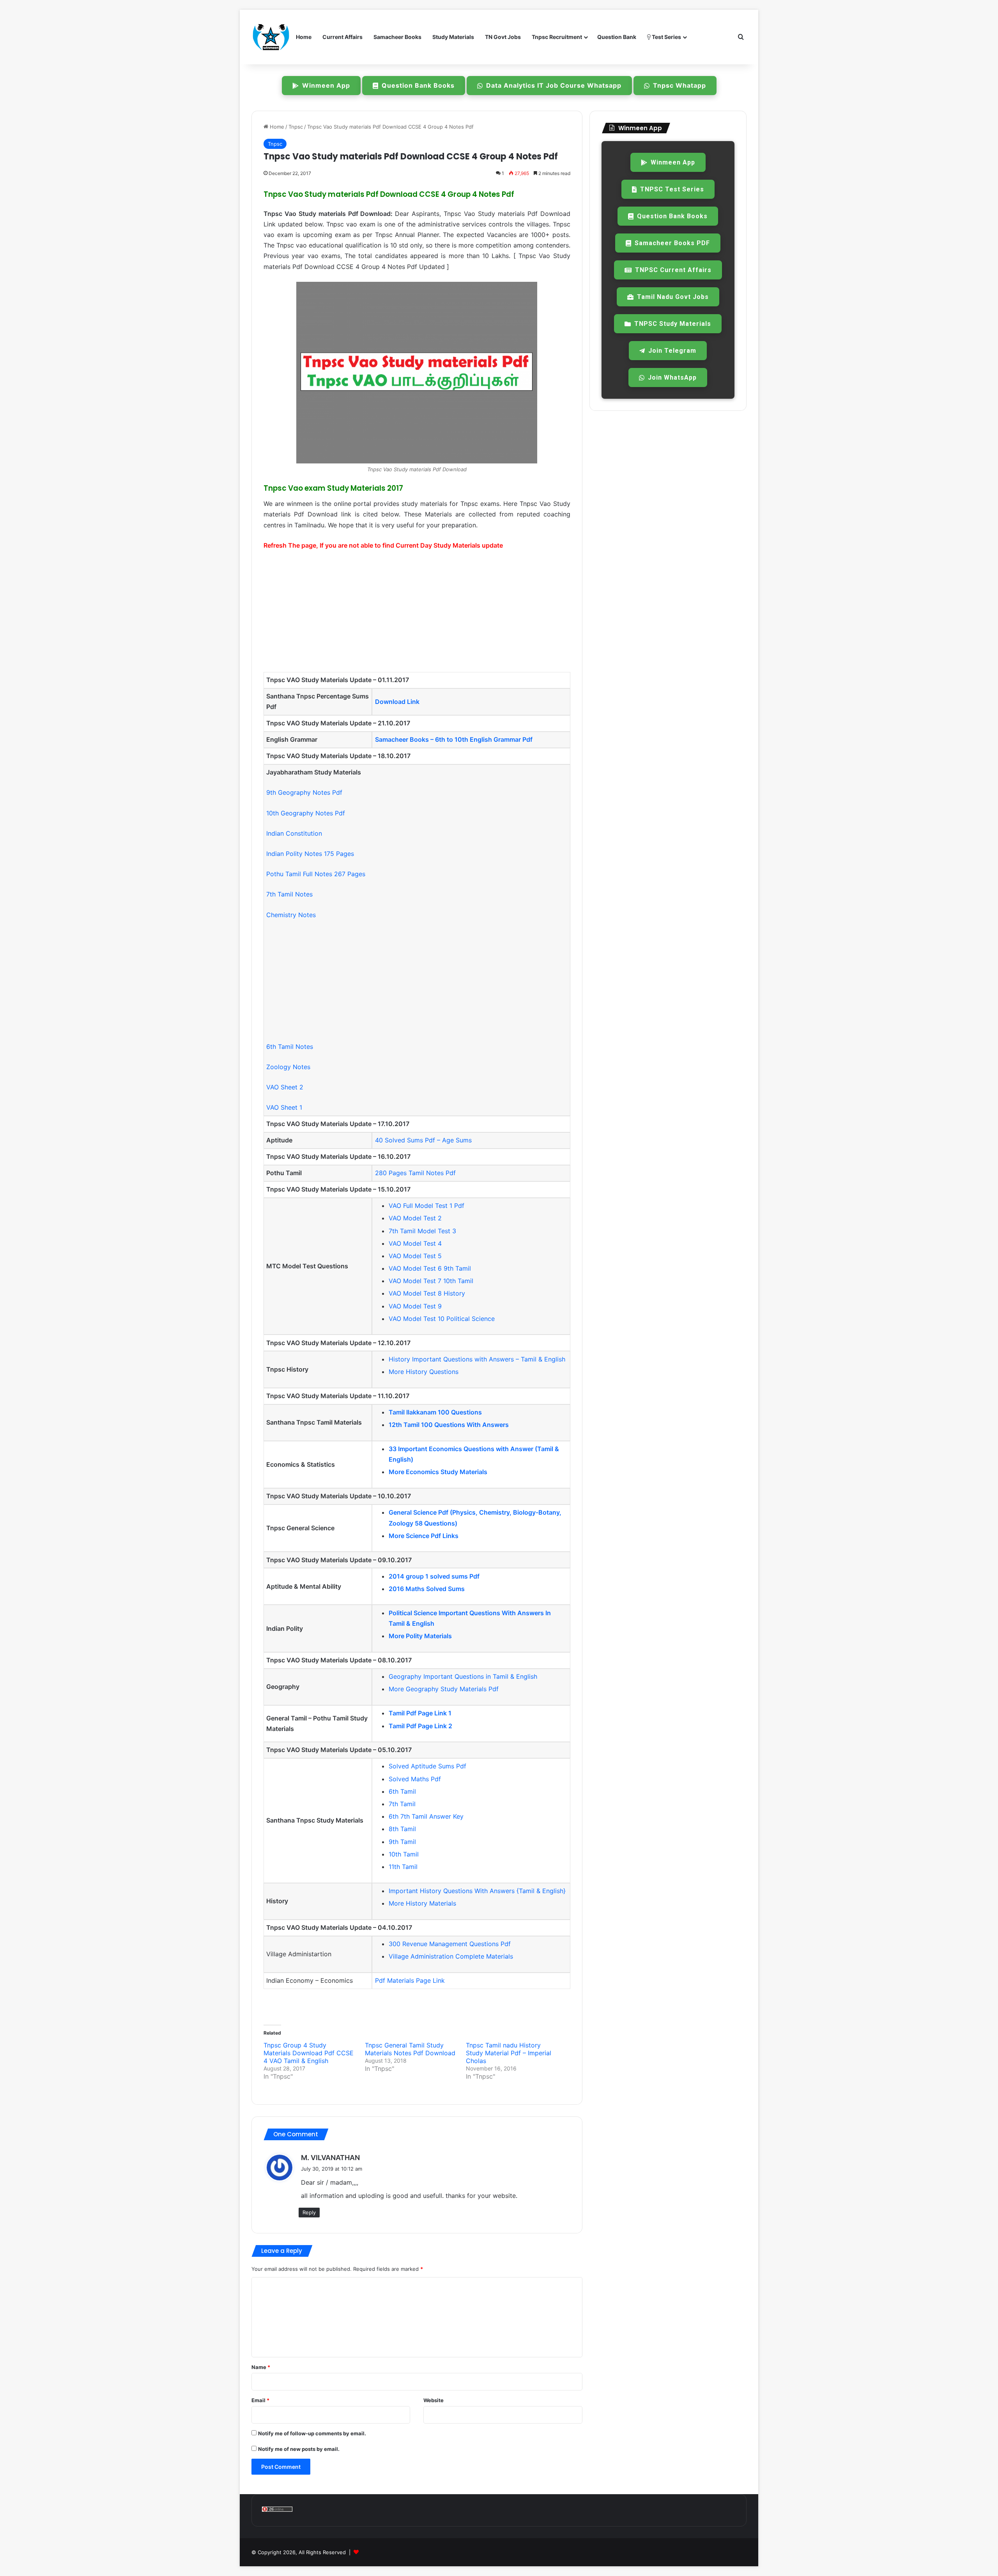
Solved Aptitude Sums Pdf (427, 1766)
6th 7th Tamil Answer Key (426, 1816)
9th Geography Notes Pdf (304, 792)
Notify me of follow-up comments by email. (312, 2433)
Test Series (666, 37)
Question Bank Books (418, 85)
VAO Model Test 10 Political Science (442, 1319)
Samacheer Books (397, 37)
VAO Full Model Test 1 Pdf (426, 1206)
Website (434, 2400)
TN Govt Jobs (503, 37)
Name (261, 2367)
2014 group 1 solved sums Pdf (434, 1576)
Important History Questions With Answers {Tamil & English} (477, 1891)
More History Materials (422, 1903)
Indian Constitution (294, 833)
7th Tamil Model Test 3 (422, 1231)
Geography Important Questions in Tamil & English (463, 1676)
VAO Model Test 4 (415, 1243)
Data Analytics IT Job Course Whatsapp (554, 85)
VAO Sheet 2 (285, 1087)
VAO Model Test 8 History (427, 1293)
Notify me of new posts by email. (299, 2449)
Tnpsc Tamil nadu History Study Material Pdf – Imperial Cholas (509, 2053)
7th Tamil (402, 1804)
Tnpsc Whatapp (679, 85)
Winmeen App (326, 85)
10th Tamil (404, 1854)
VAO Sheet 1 (284, 1107)
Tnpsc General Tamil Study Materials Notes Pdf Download (410, 2049)
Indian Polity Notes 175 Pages (310, 854)
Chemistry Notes (291, 915)
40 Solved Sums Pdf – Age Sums (423, 1140)
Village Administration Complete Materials (451, 1956)
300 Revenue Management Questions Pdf (450, 1944)
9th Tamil (402, 1842)
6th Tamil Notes (290, 1047)
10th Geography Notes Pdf (306, 813)
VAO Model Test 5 (415, 1256)
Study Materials (453, 37)
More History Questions (424, 1372)
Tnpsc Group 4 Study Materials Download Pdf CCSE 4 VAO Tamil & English (309, 2053)
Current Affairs (342, 37)
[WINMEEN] (271, 37)
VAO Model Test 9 (415, 1306)
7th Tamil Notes (289, 894)
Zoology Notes (288, 1067)
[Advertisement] (417, 615)
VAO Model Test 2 (415, 1218)
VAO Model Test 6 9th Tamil (430, 1268)
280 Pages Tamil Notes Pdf (415, 1173)
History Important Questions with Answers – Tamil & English (477, 1359)
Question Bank (617, 37)
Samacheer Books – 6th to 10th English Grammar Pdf (454, 739)
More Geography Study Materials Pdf (444, 1689)
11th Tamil (403, 1867)
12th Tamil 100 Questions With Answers (449, 1425)
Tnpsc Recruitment (557, 37)
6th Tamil (402, 1791)
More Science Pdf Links (424, 1536)
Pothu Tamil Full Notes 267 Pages (316, 874)
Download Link (397, 702)
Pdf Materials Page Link (410, 1980)
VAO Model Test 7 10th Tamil (431, 1281)
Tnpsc (296, 127)
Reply (309, 2212)
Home (304, 37)
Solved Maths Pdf (415, 1779)
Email (260, 2400)
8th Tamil (402, 1829)
